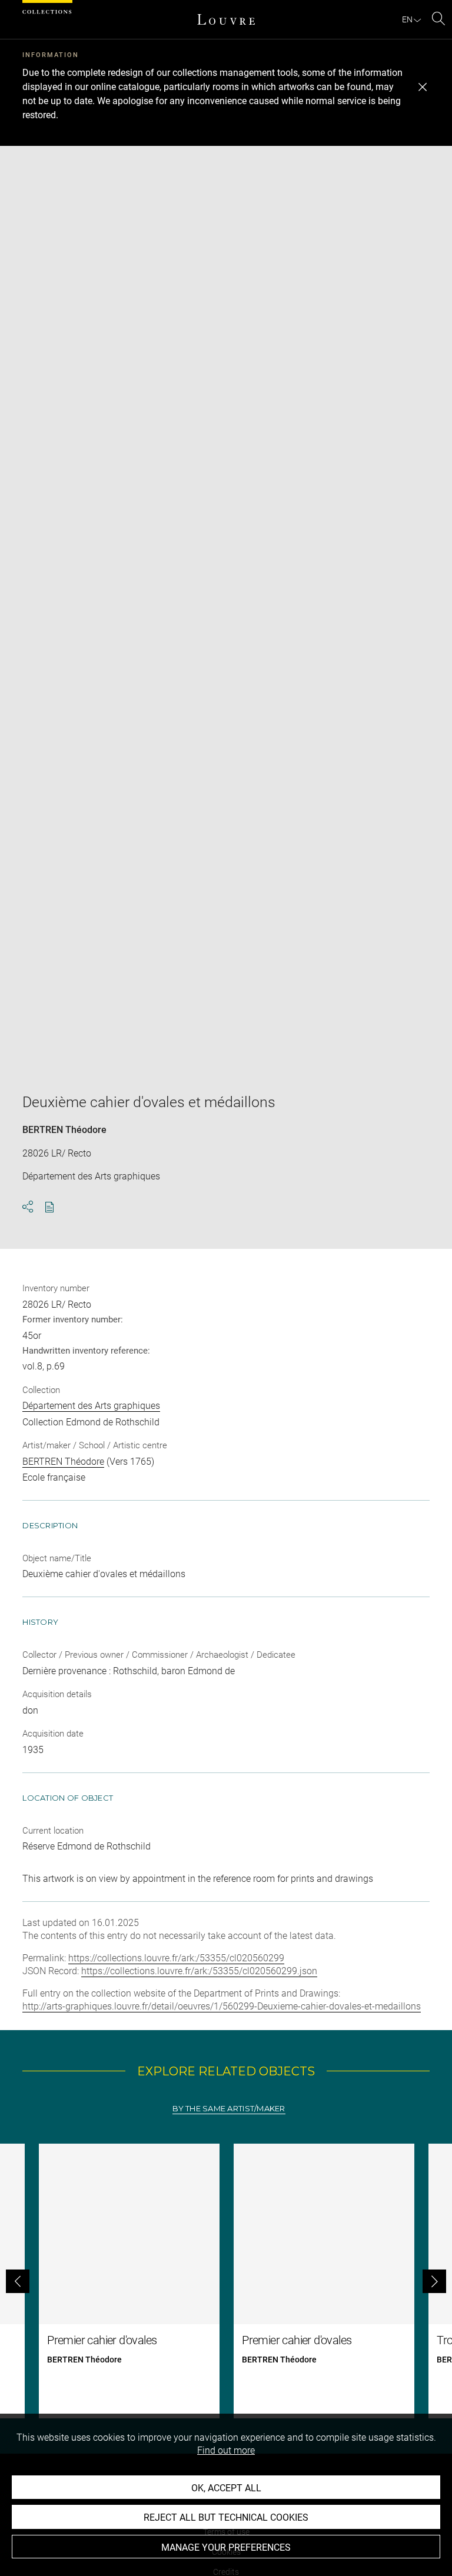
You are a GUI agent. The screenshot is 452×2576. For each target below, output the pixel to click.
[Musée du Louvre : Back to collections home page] (226, 19)
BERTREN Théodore (64, 1130)
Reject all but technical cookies (226, 2517)
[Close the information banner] (423, 87)
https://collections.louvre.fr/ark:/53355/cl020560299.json (199, 1971)
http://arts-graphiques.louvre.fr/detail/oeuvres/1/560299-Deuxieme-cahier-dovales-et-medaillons (222, 2006)
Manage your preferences (226, 2547)
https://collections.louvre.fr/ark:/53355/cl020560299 (176, 1958)
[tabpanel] (226, 2281)
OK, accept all (226, 2488)
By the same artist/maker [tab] (229, 2109)
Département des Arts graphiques (91, 1406)
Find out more (226, 2450)
